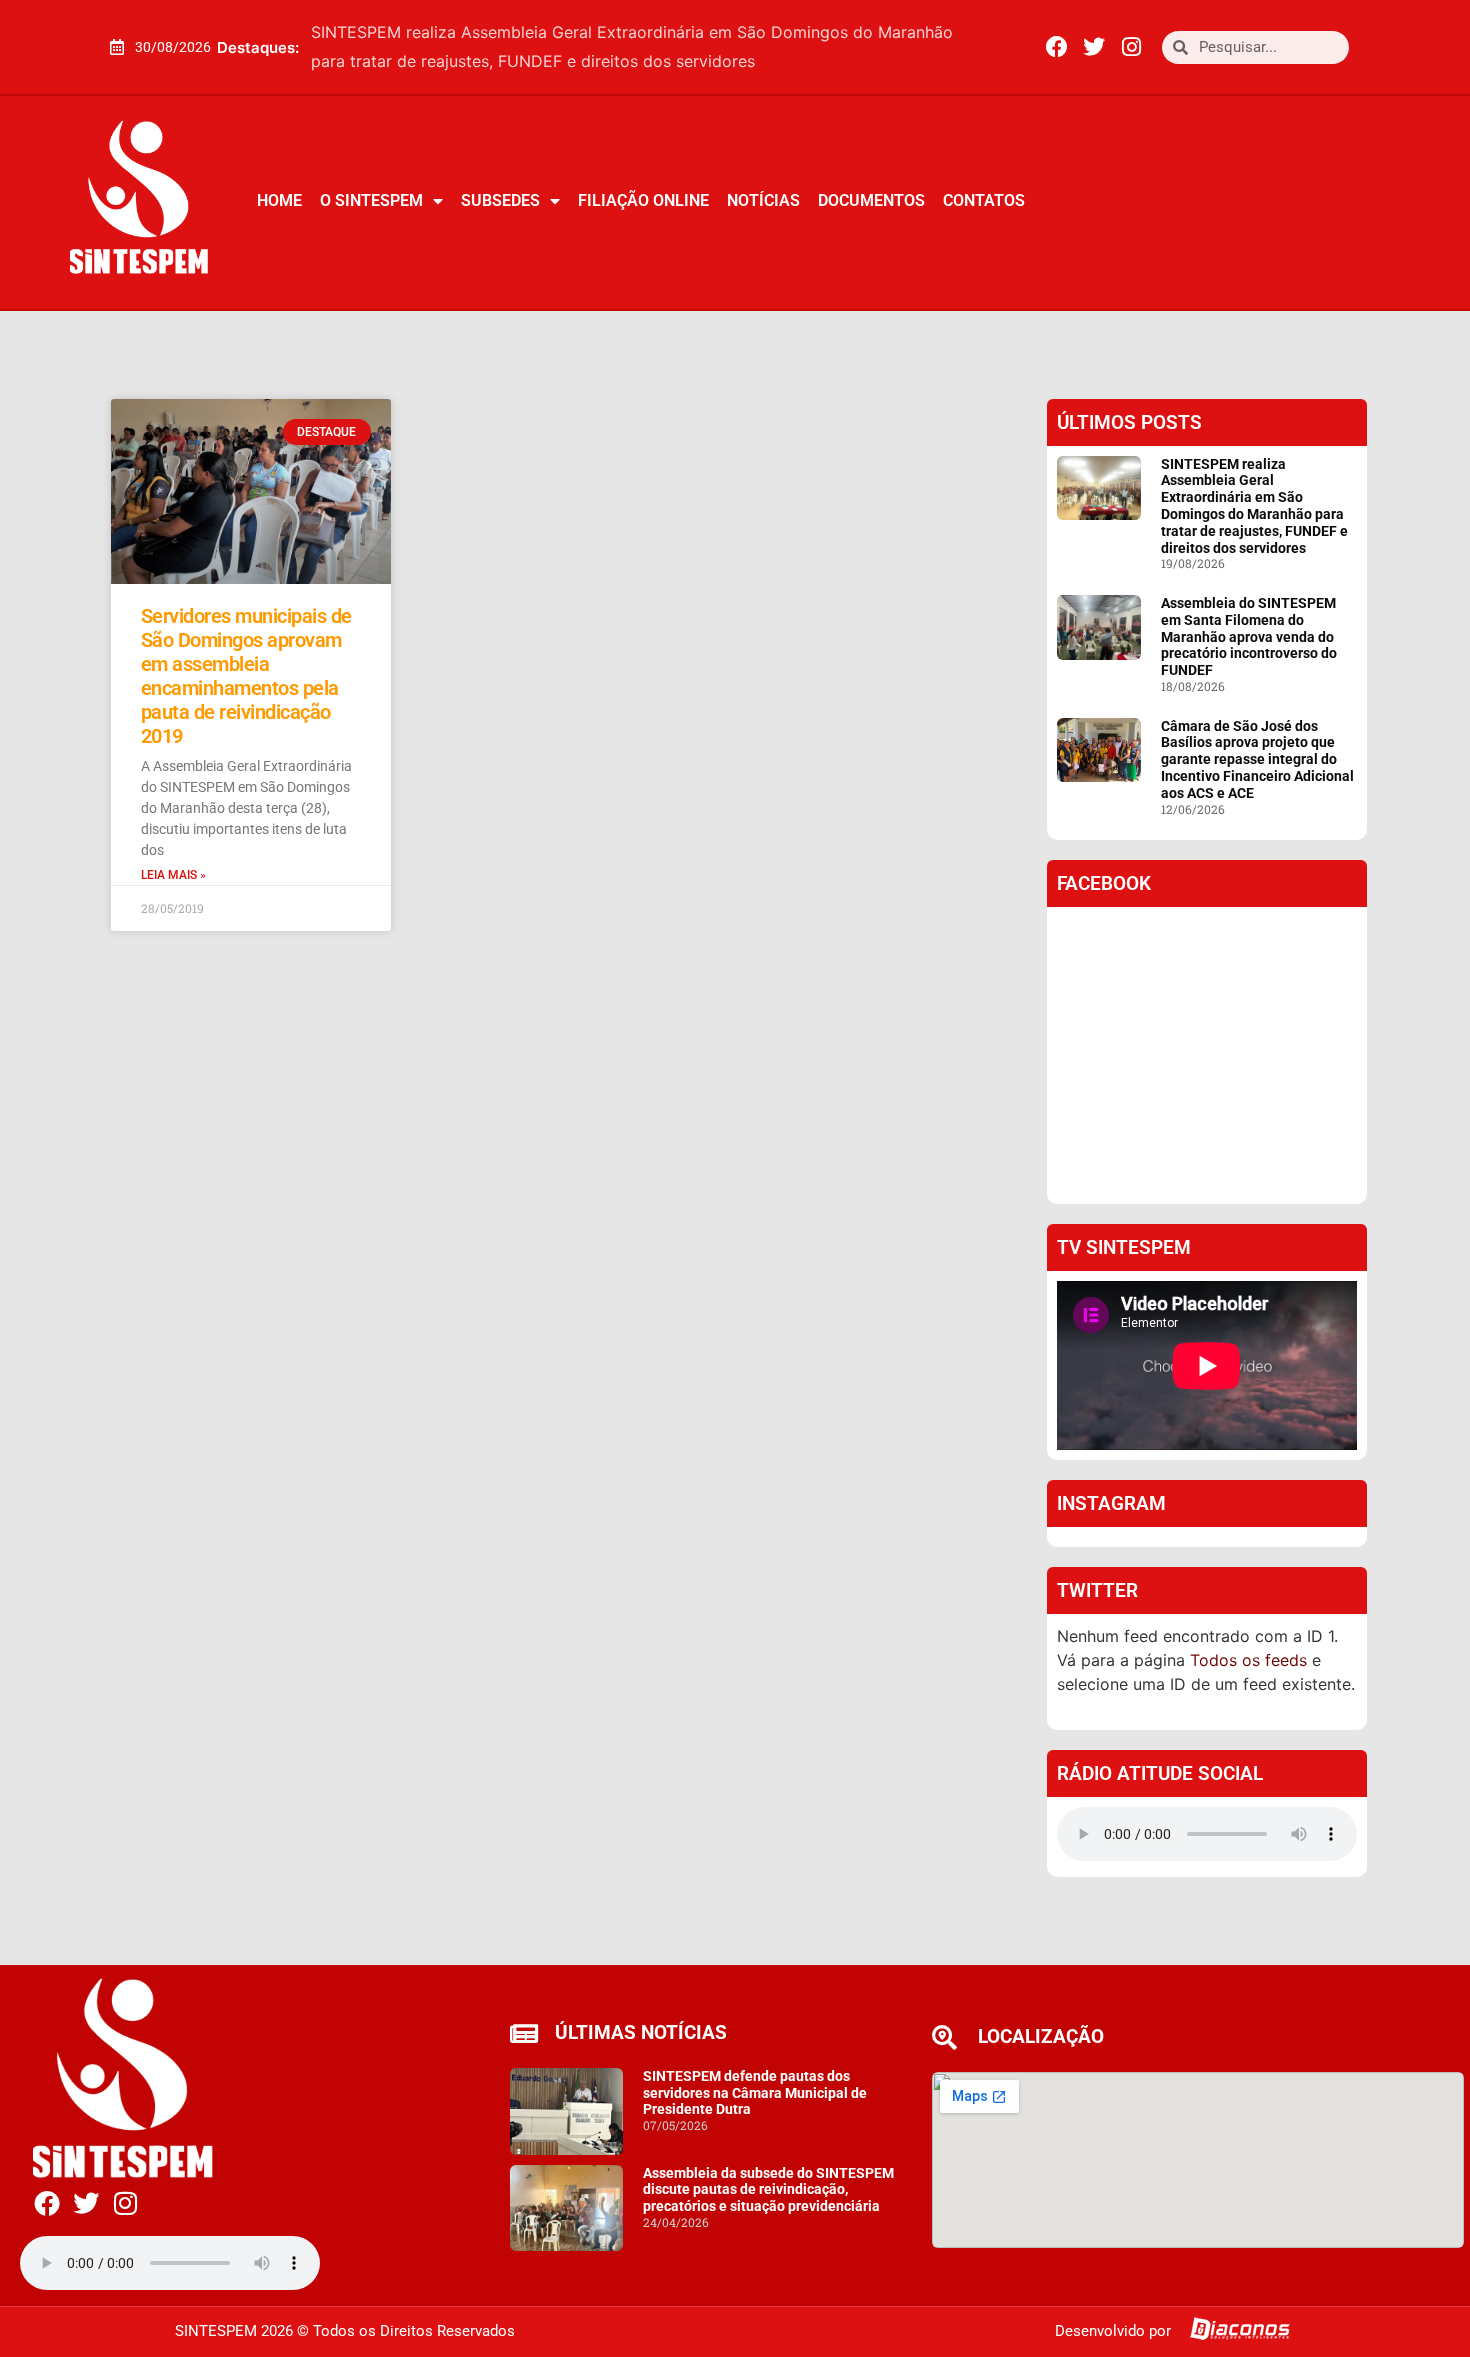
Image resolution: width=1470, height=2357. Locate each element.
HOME (279, 200)
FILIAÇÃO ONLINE (643, 200)
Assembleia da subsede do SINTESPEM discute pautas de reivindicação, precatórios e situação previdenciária (768, 2190)
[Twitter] (1094, 47)
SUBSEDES (500, 200)
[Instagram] (1131, 47)
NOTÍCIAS (763, 200)
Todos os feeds (1248, 1660)
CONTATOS (984, 200)
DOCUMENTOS (871, 200)
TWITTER (1097, 1590)
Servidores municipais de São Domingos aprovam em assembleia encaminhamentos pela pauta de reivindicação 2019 (246, 676)
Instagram (1111, 1503)
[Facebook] (1057, 47)
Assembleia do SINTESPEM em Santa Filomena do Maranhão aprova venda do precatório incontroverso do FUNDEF (1249, 636)
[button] (987, 47)
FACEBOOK (1104, 883)
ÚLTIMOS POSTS (1129, 422)
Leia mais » (173, 875)
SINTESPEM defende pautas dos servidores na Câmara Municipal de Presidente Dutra (755, 2093)
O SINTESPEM (371, 200)
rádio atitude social (1160, 1773)
